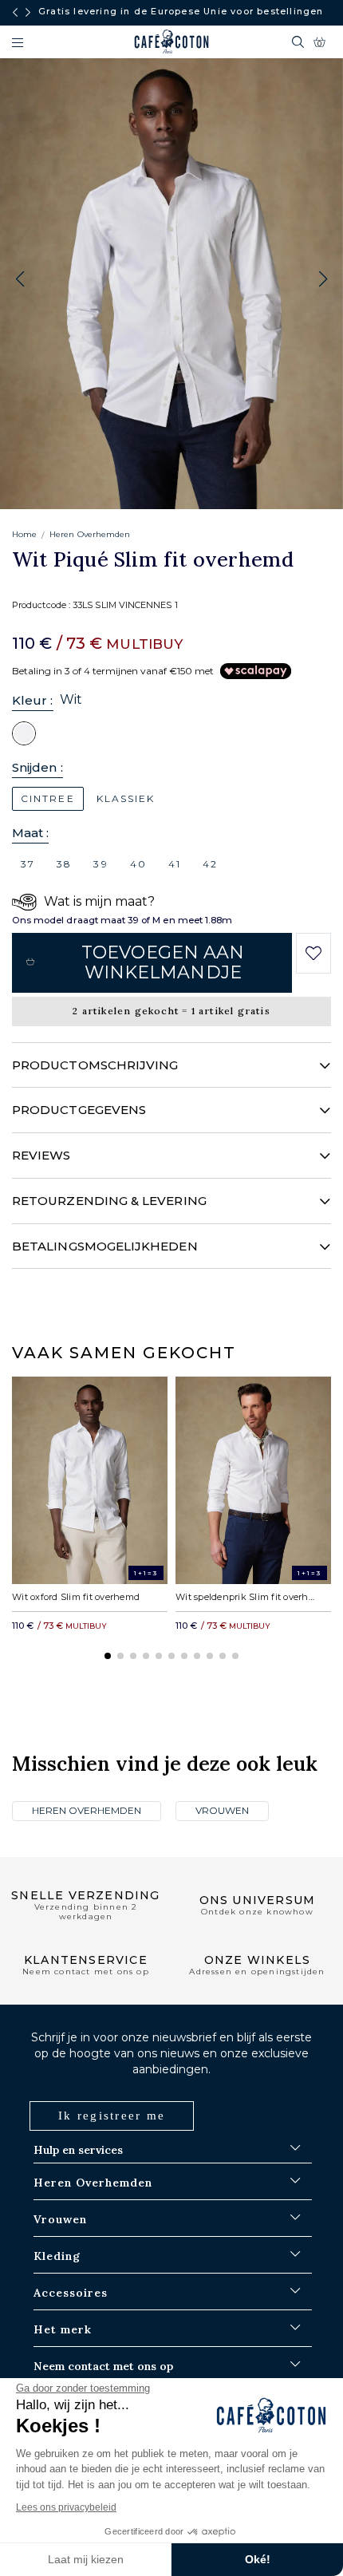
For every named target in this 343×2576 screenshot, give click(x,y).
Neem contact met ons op (103, 2366)
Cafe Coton (171, 41)
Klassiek (126, 798)
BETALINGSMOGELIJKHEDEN (105, 1246)
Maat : (30, 833)
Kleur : (33, 700)
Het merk (63, 2329)
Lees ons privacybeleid (66, 2507)
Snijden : (37, 767)
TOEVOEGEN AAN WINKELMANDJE (163, 962)
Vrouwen (222, 1810)
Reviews (41, 1155)
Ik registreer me (112, 2116)
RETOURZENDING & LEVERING (109, 1201)
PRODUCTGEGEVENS (79, 1110)
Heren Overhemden (90, 534)
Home (24, 534)
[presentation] (15, 13)
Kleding (57, 2256)
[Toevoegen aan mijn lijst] (313, 954)
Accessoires (71, 2293)
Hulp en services (78, 2150)
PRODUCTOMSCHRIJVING (95, 1065)
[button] (323, 279)
